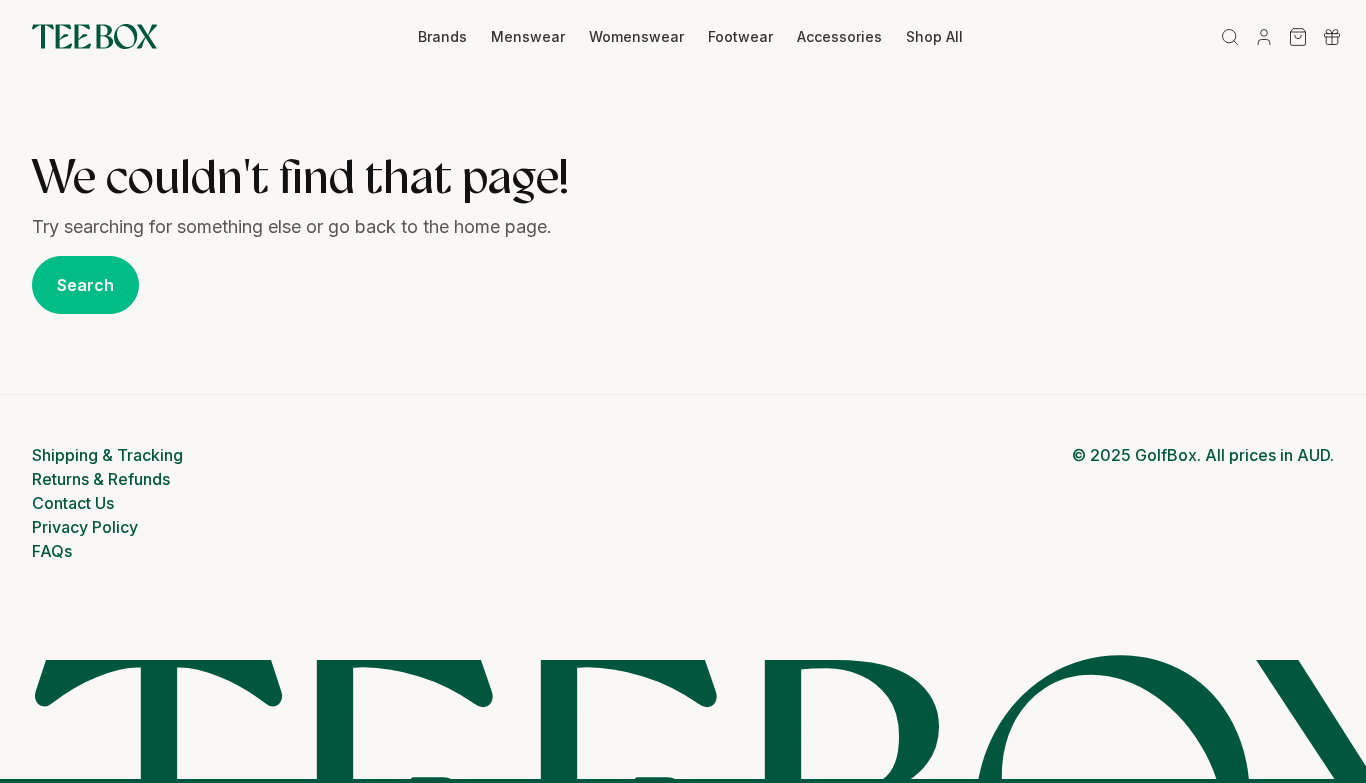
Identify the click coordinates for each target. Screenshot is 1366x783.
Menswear (528, 36)
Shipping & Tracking (107, 455)
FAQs (52, 551)
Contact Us (73, 503)
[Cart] (1298, 37)
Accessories (839, 36)
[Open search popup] (1230, 37)
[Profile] (1264, 37)
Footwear (740, 36)
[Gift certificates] (1332, 37)
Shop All (934, 36)
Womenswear (636, 36)
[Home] (94, 37)
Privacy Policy (85, 527)
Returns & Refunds (101, 479)
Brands (442, 36)
